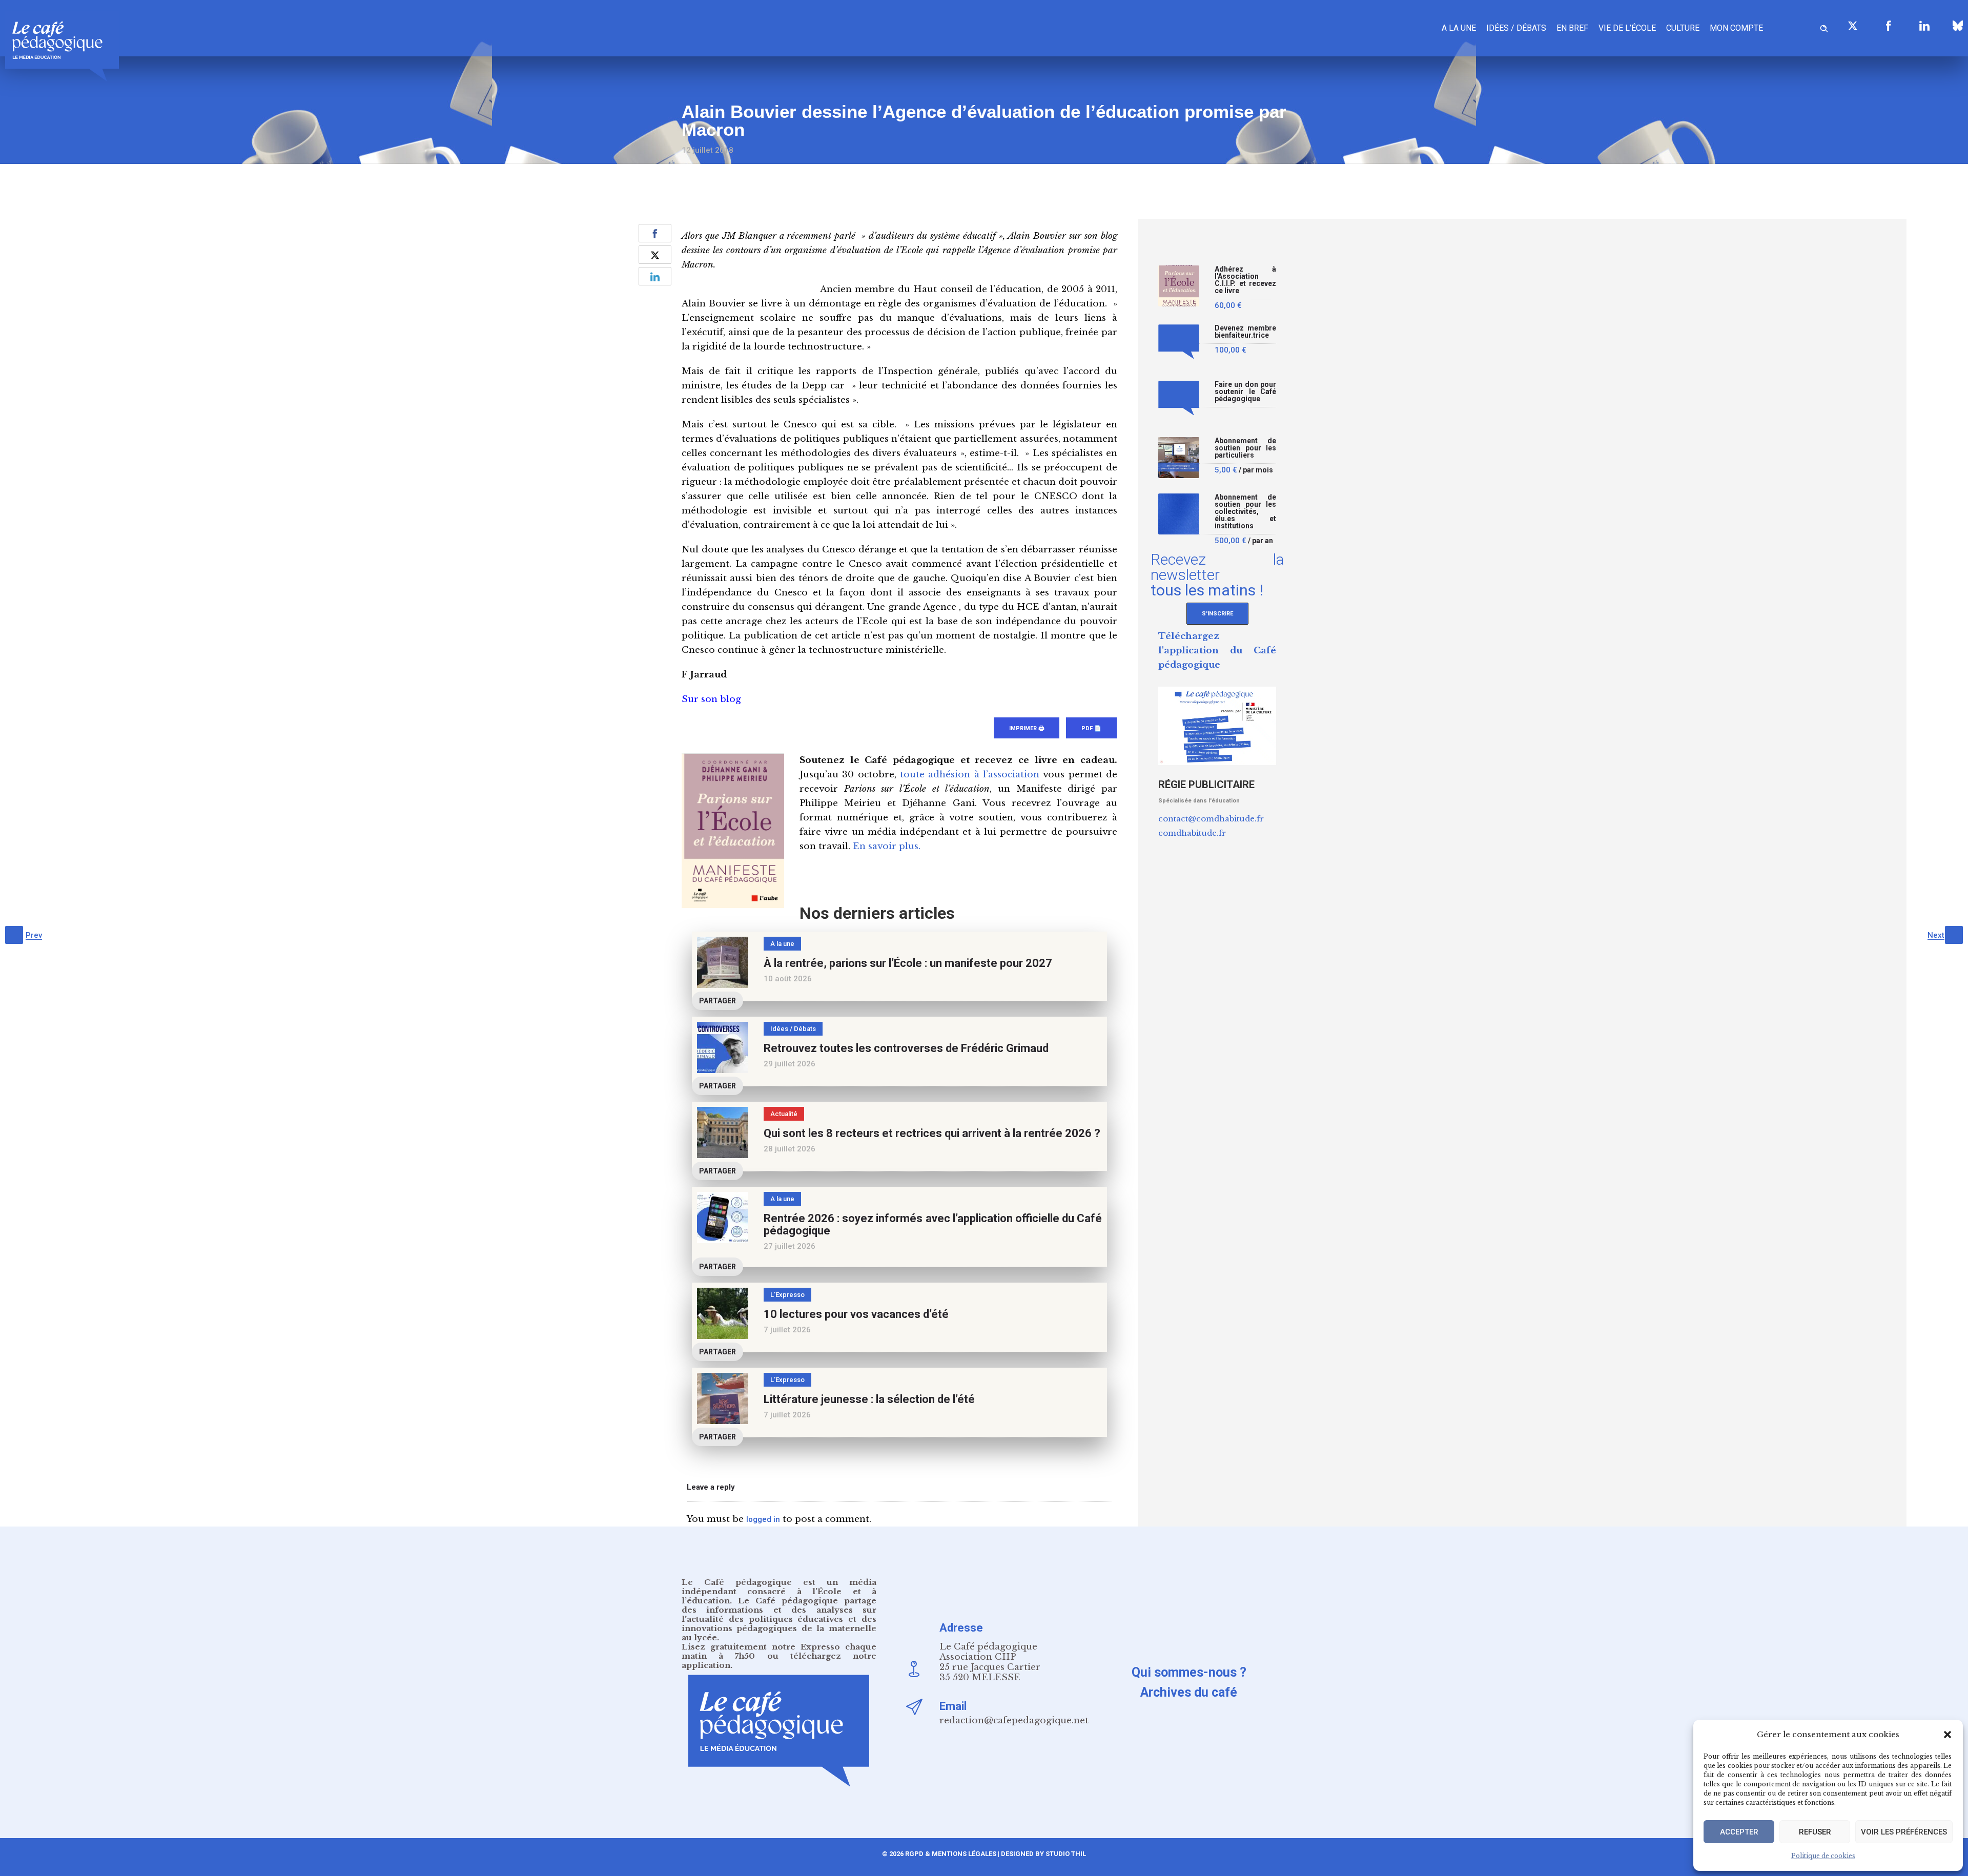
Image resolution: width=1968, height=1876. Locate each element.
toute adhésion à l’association (970, 775)
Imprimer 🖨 (1027, 728)
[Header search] (1824, 27)
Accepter (1739, 1832)
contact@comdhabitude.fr (1211, 819)
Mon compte (1736, 28)
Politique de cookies (1823, 1856)
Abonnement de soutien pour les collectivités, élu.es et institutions (1245, 512)
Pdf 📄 (1091, 728)
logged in (763, 1519)
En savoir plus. (887, 846)
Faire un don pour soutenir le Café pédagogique (1245, 392)
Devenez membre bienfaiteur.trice (1245, 332)
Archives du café (1189, 1692)
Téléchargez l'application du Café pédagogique (1217, 651)
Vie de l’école (1627, 28)
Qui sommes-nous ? (1189, 1672)
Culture (1683, 28)
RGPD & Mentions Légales (951, 1854)
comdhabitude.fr (1192, 833)
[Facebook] (1889, 26)
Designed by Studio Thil (1043, 1854)
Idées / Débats (1516, 28)
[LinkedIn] (1924, 26)
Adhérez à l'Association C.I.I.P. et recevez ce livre (1245, 280)
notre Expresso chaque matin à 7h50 (779, 1651)
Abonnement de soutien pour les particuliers (1245, 448)
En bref (1572, 28)
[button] (1947, 1735)
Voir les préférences (1904, 1832)
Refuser (1815, 1832)
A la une (1459, 28)
